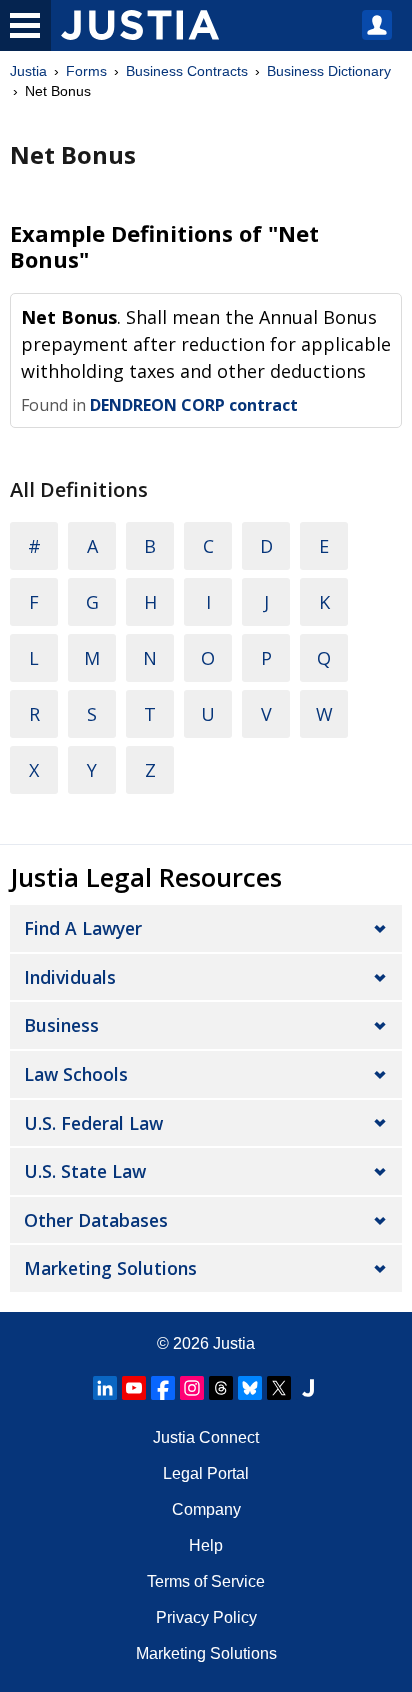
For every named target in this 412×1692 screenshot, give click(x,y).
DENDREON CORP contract (194, 405)
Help (206, 1545)
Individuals (70, 977)
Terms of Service (206, 1581)
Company (206, 1509)
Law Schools (76, 1074)
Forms (86, 71)
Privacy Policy (206, 1617)
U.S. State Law (85, 1171)
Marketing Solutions (110, 1268)
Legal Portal (206, 1473)
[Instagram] (192, 1388)
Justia (28, 71)
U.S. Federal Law (93, 1123)
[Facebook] (163, 1388)
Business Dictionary (329, 71)
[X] (279, 1388)
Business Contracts (187, 71)
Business (61, 1025)
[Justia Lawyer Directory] (308, 1388)
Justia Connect (206, 1437)
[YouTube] (134, 1388)
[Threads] (221, 1388)
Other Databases (96, 1220)
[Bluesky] (250, 1388)
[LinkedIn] (105, 1388)
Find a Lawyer (83, 928)
